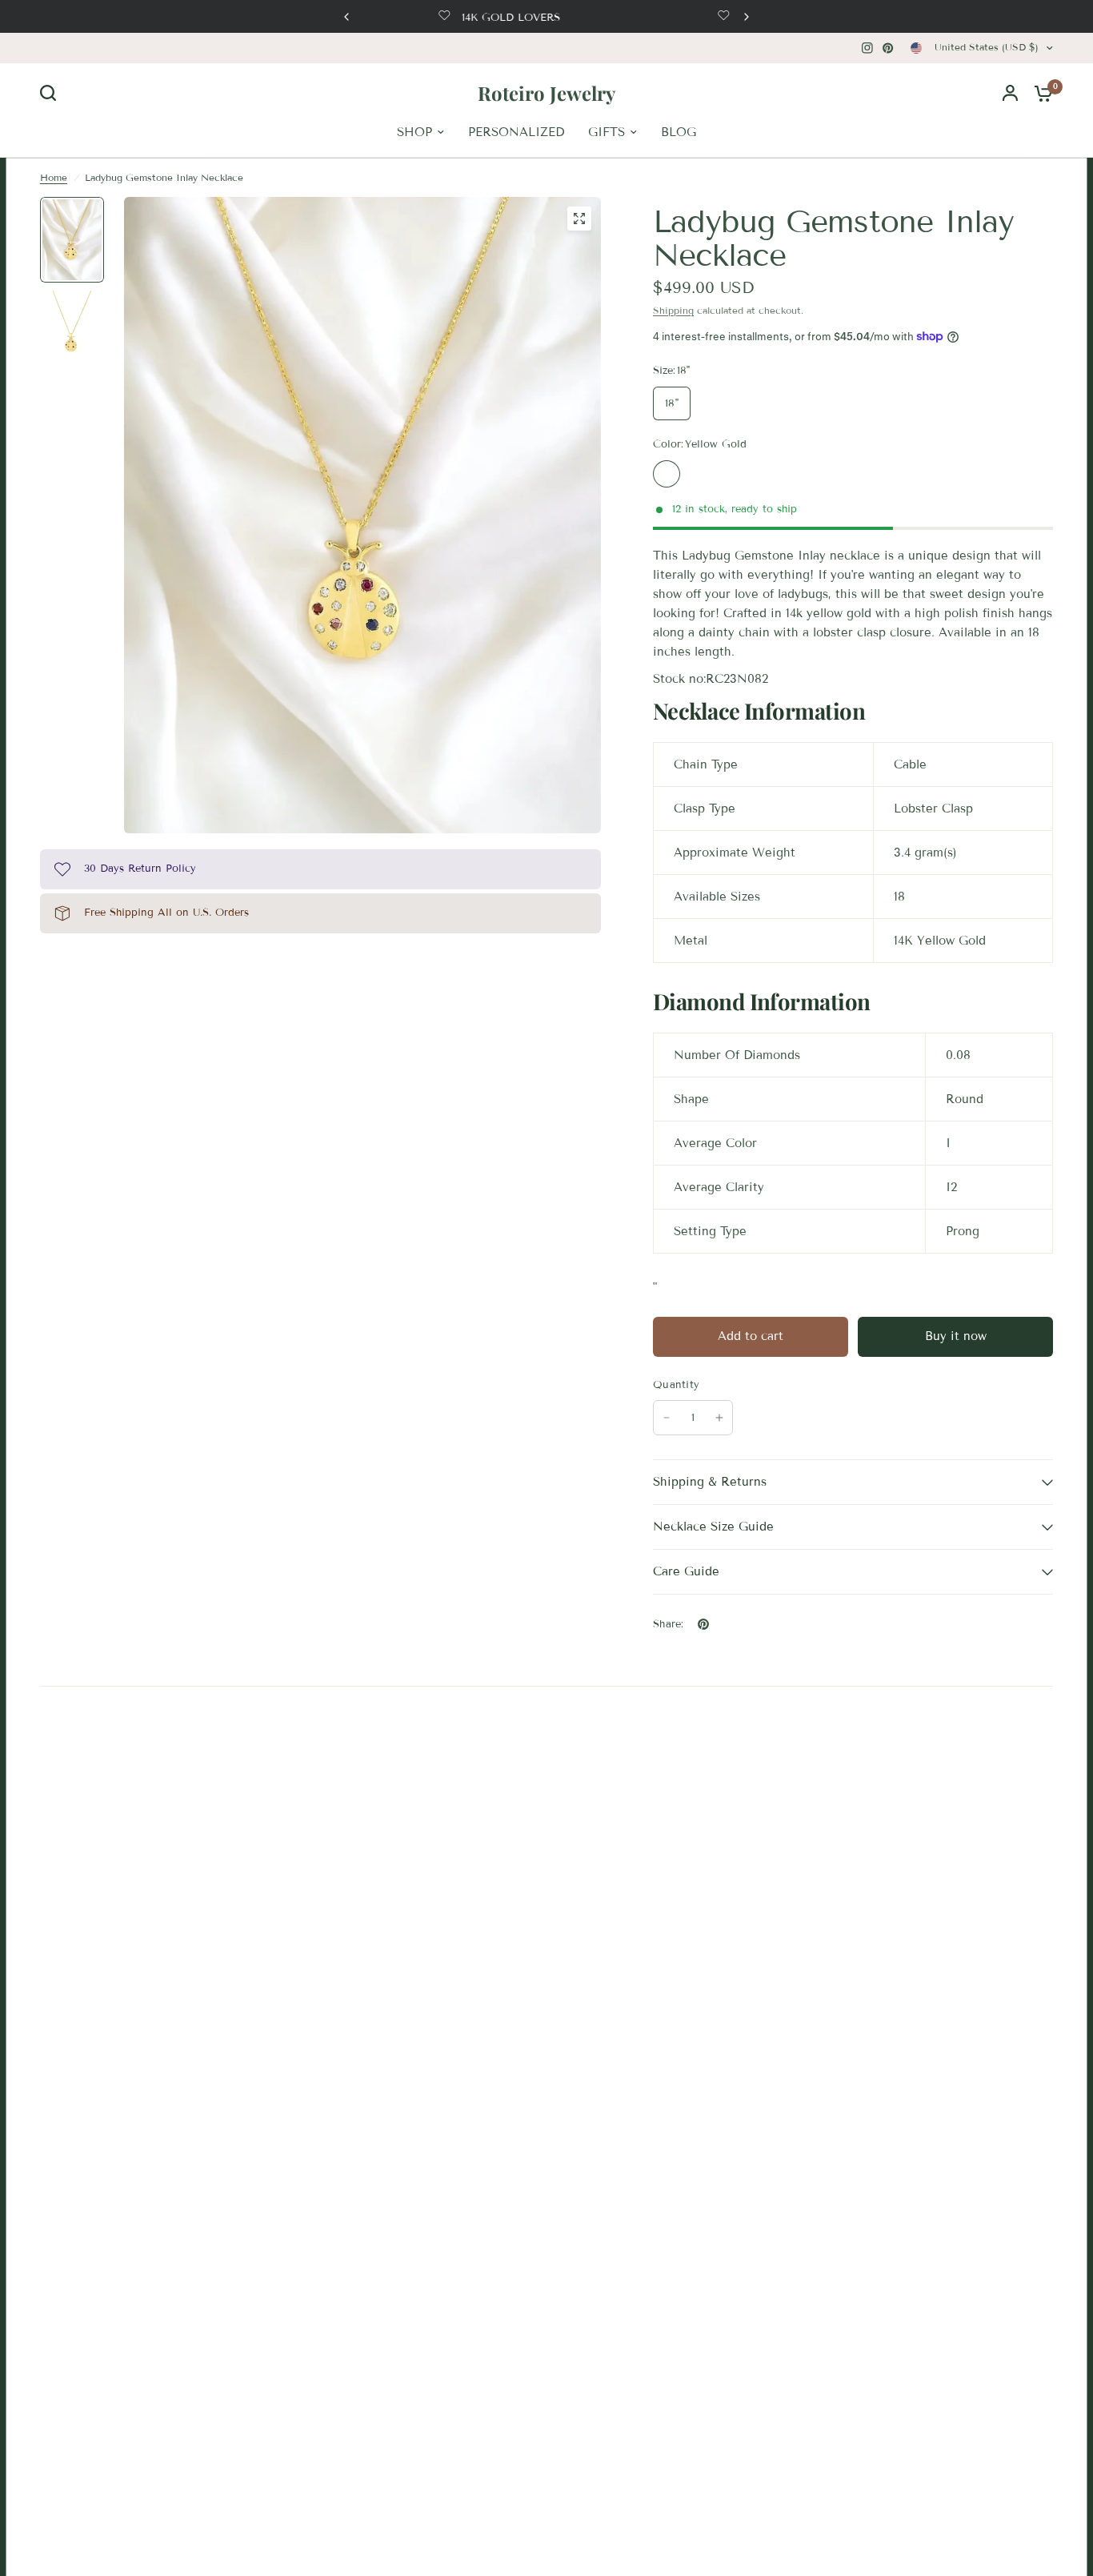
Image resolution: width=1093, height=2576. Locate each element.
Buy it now (956, 1336)
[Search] (52, 93)
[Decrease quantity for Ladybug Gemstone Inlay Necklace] (667, 1418)
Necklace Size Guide (713, 1527)
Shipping (673, 310)
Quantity (676, 1385)
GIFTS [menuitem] (607, 132)
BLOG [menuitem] (679, 132)
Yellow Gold (667, 474)
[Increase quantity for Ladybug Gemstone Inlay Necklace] (719, 1418)
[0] (1039, 93)
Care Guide (686, 1571)
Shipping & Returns (710, 1482)
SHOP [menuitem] (414, 132)
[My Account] (1010, 93)
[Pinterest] (888, 48)
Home (54, 177)
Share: (669, 1625)
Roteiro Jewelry (546, 93)
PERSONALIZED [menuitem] (516, 132)
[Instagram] (867, 48)
